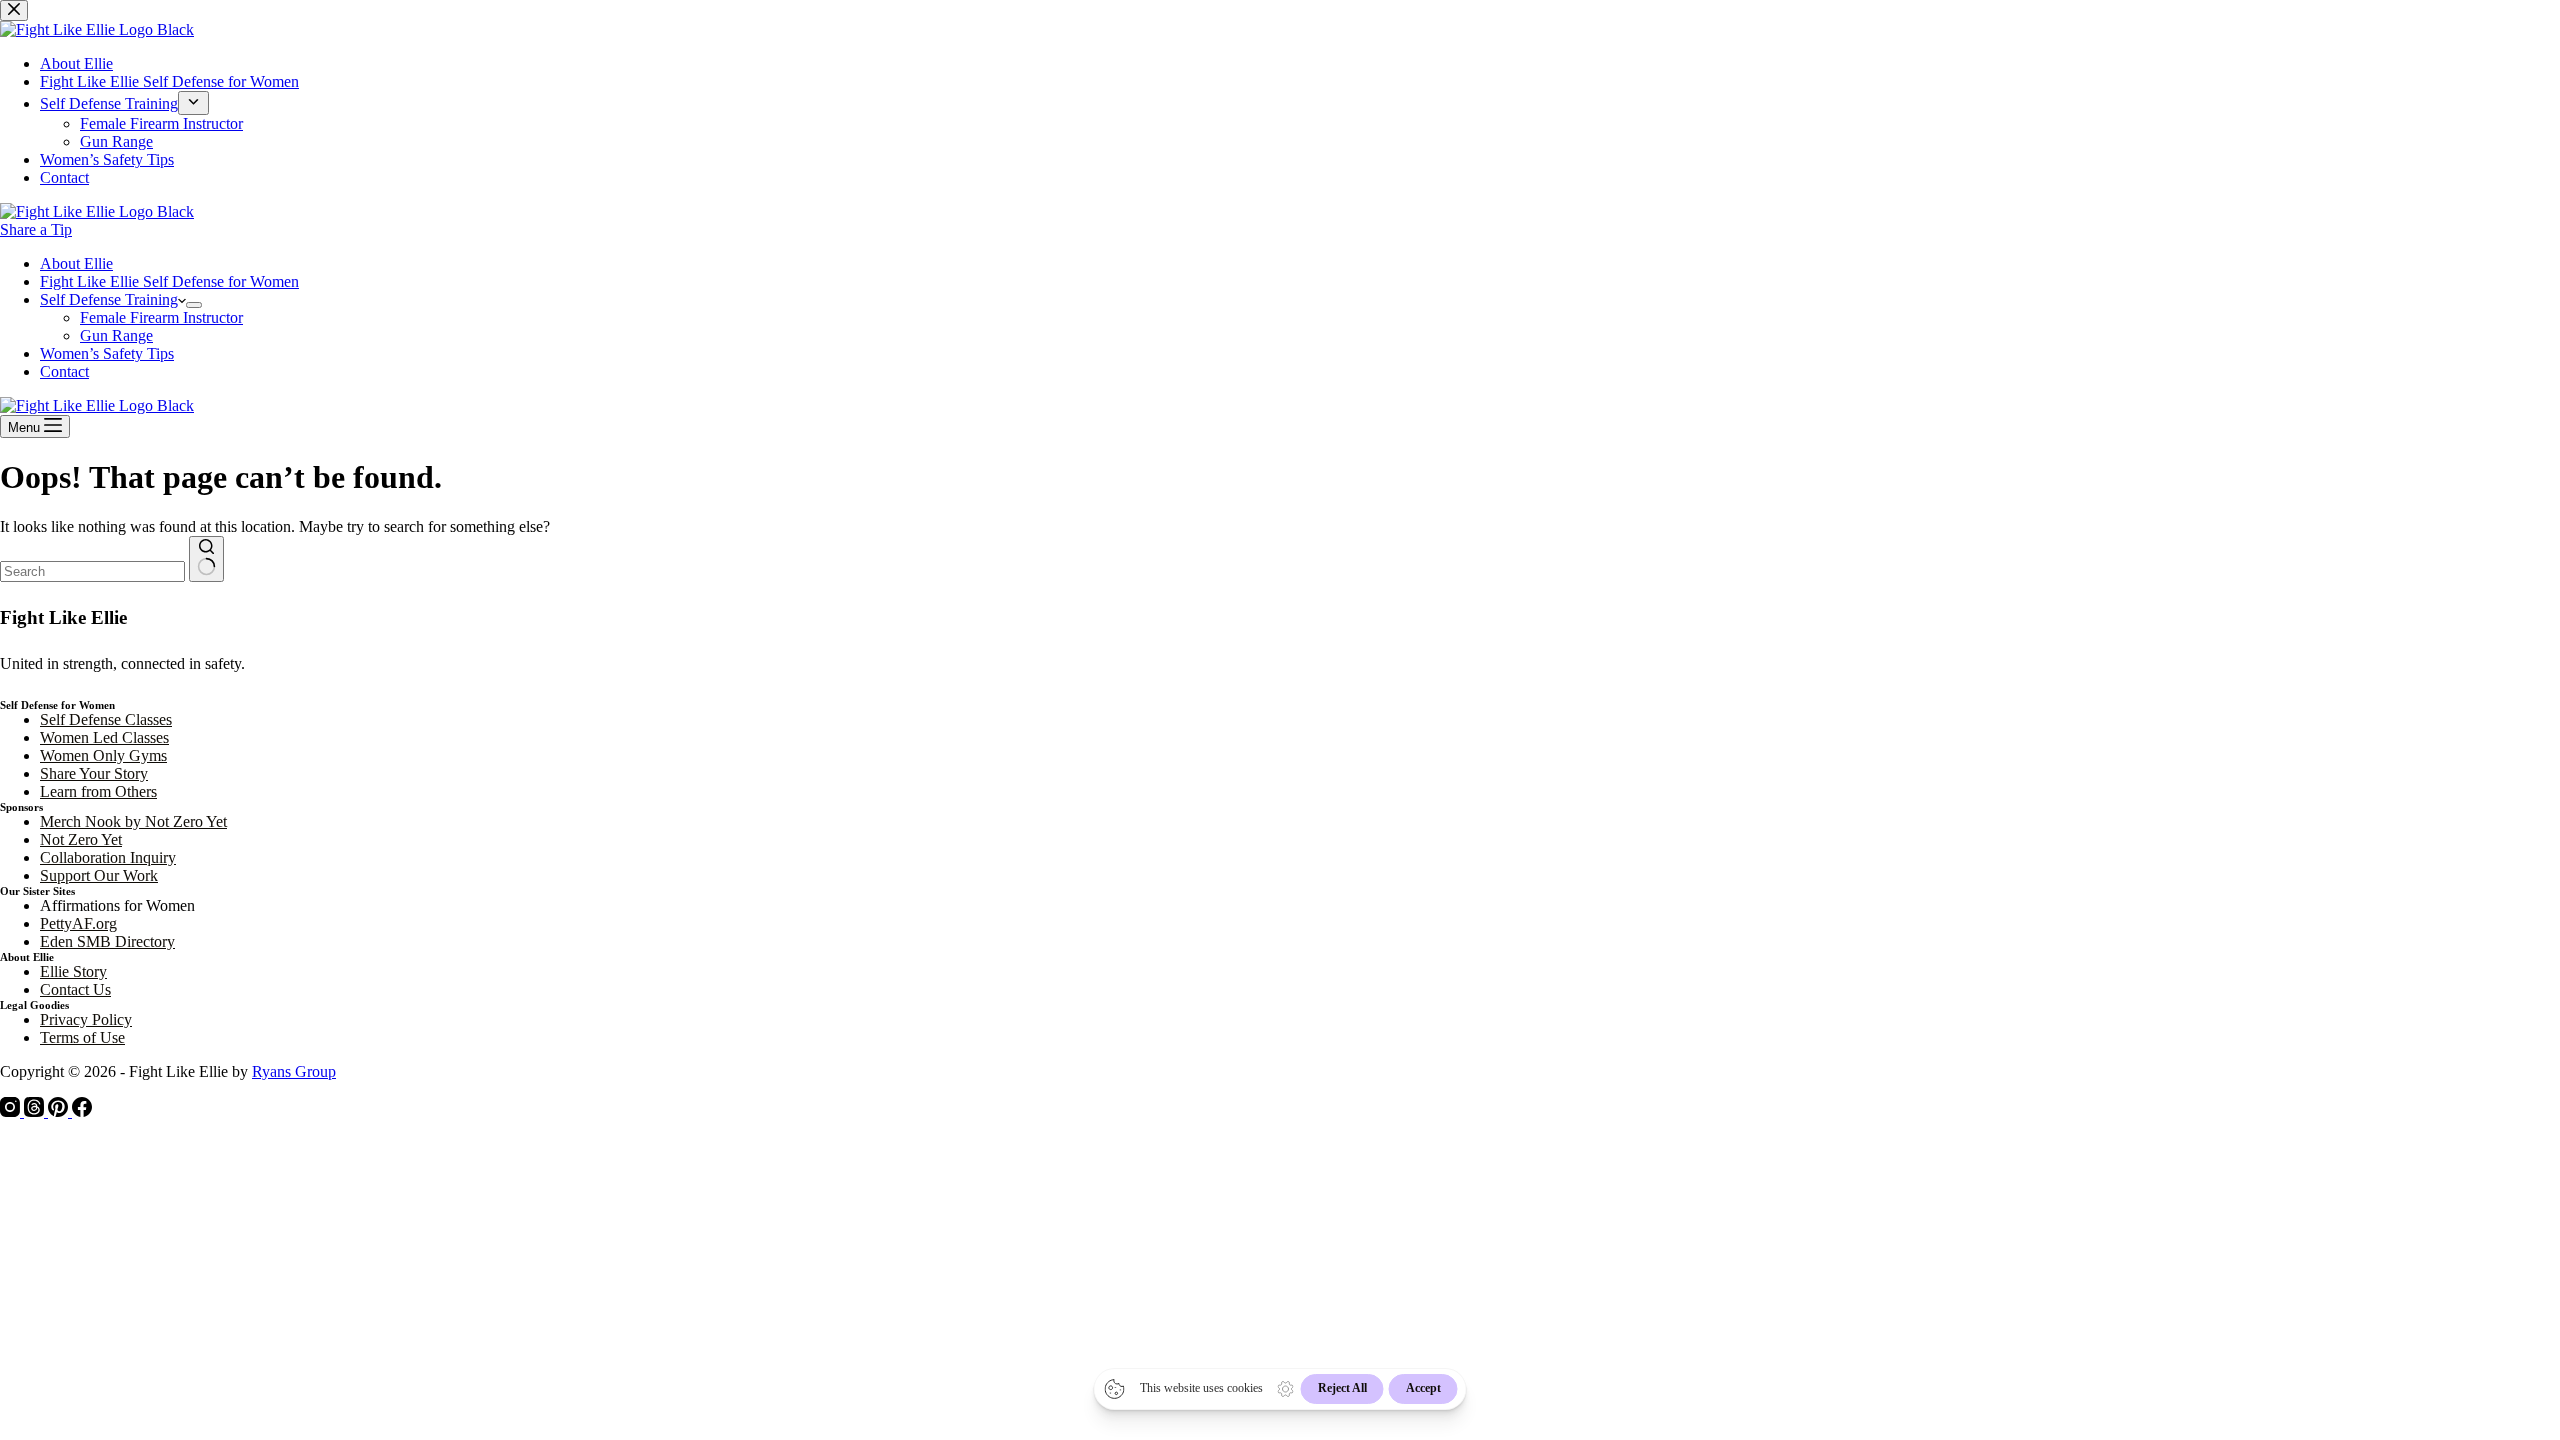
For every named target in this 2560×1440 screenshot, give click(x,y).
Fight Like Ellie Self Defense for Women (169, 281)
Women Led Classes (104, 737)
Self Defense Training (109, 299)
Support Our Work (99, 875)
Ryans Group (294, 1071)
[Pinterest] (60, 1111)
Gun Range (116, 335)
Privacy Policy (86, 1019)
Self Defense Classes (106, 719)
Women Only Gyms (103, 755)
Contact (64, 371)
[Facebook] (82, 1111)
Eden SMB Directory (107, 941)
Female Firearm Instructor (161, 317)
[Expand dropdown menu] (194, 305)
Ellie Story (73, 971)
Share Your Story (94, 773)
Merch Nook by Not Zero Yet (133, 821)
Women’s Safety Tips (107, 353)
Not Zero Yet (81, 839)
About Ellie (76, 263)
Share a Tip (36, 229)
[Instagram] (12, 1111)
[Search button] (206, 559)
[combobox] (92, 571)
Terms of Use (82, 1037)
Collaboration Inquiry (108, 857)
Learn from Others (98, 791)
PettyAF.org (78, 923)
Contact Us (75, 989)
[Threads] (36, 1111)
